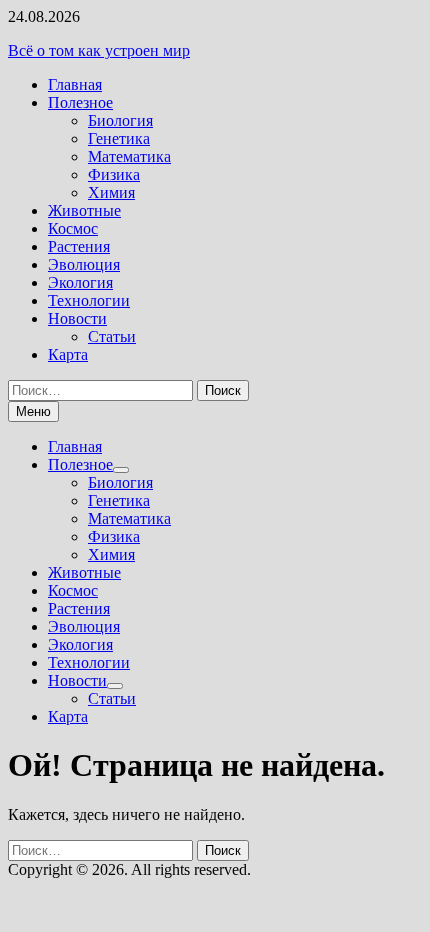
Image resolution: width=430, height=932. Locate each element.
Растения (79, 246)
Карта (68, 354)
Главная (75, 84)
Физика (114, 174)
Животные (84, 210)
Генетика (119, 138)
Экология (80, 282)
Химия (111, 192)
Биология (120, 120)
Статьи (112, 336)
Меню (33, 411)
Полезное (80, 102)
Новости (77, 318)
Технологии (89, 300)
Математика (129, 156)
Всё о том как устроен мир (99, 50)
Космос (73, 228)
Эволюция (84, 264)
